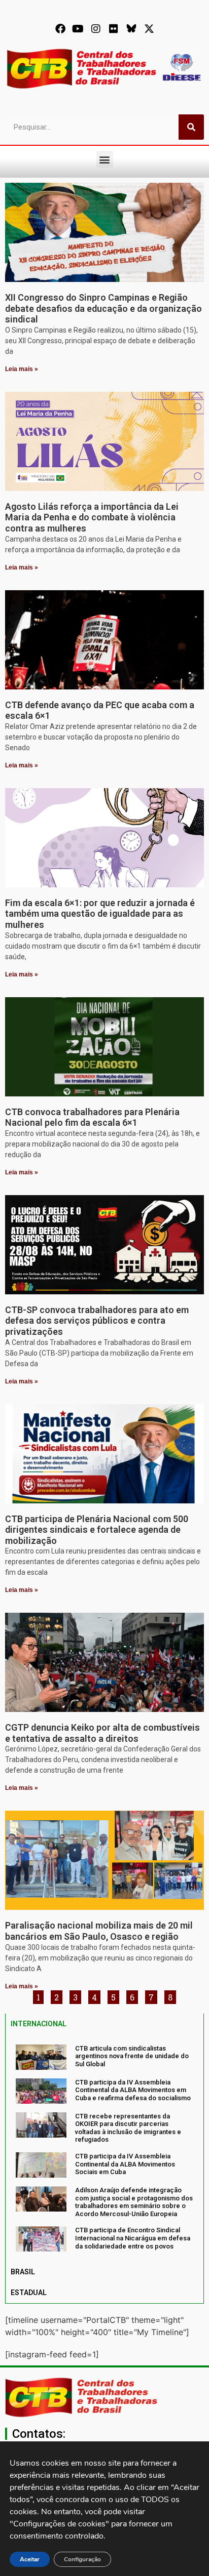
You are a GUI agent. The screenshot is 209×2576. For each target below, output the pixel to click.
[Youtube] (78, 29)
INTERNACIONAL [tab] (39, 2024)
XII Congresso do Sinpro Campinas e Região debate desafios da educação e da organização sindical (103, 308)
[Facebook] (60, 29)
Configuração (82, 2559)
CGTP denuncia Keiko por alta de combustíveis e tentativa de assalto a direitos (102, 1733)
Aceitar (30, 2559)
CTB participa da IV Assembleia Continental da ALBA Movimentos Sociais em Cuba (125, 2164)
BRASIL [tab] (23, 2272)
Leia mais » (22, 369)
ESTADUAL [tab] (29, 2293)
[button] (105, 159)
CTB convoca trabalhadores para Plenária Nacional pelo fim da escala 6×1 (92, 1117)
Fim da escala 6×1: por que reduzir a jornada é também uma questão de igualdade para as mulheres (100, 914)
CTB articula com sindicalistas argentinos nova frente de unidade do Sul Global (132, 2056)
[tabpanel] (104, 2148)
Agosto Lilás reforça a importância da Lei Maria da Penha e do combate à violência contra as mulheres (92, 517)
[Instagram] (96, 29)
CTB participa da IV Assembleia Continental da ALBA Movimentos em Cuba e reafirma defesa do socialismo (133, 2090)
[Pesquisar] (191, 127)
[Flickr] (114, 29)
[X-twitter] (149, 29)
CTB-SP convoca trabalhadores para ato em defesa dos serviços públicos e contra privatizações (97, 1321)
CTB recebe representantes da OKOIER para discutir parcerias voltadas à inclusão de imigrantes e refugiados (128, 2128)
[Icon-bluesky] (131, 29)
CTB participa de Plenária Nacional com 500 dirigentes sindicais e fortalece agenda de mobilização (97, 1530)
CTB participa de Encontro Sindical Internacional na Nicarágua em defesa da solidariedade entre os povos (133, 2238)
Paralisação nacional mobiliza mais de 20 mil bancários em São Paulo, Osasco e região (99, 1931)
